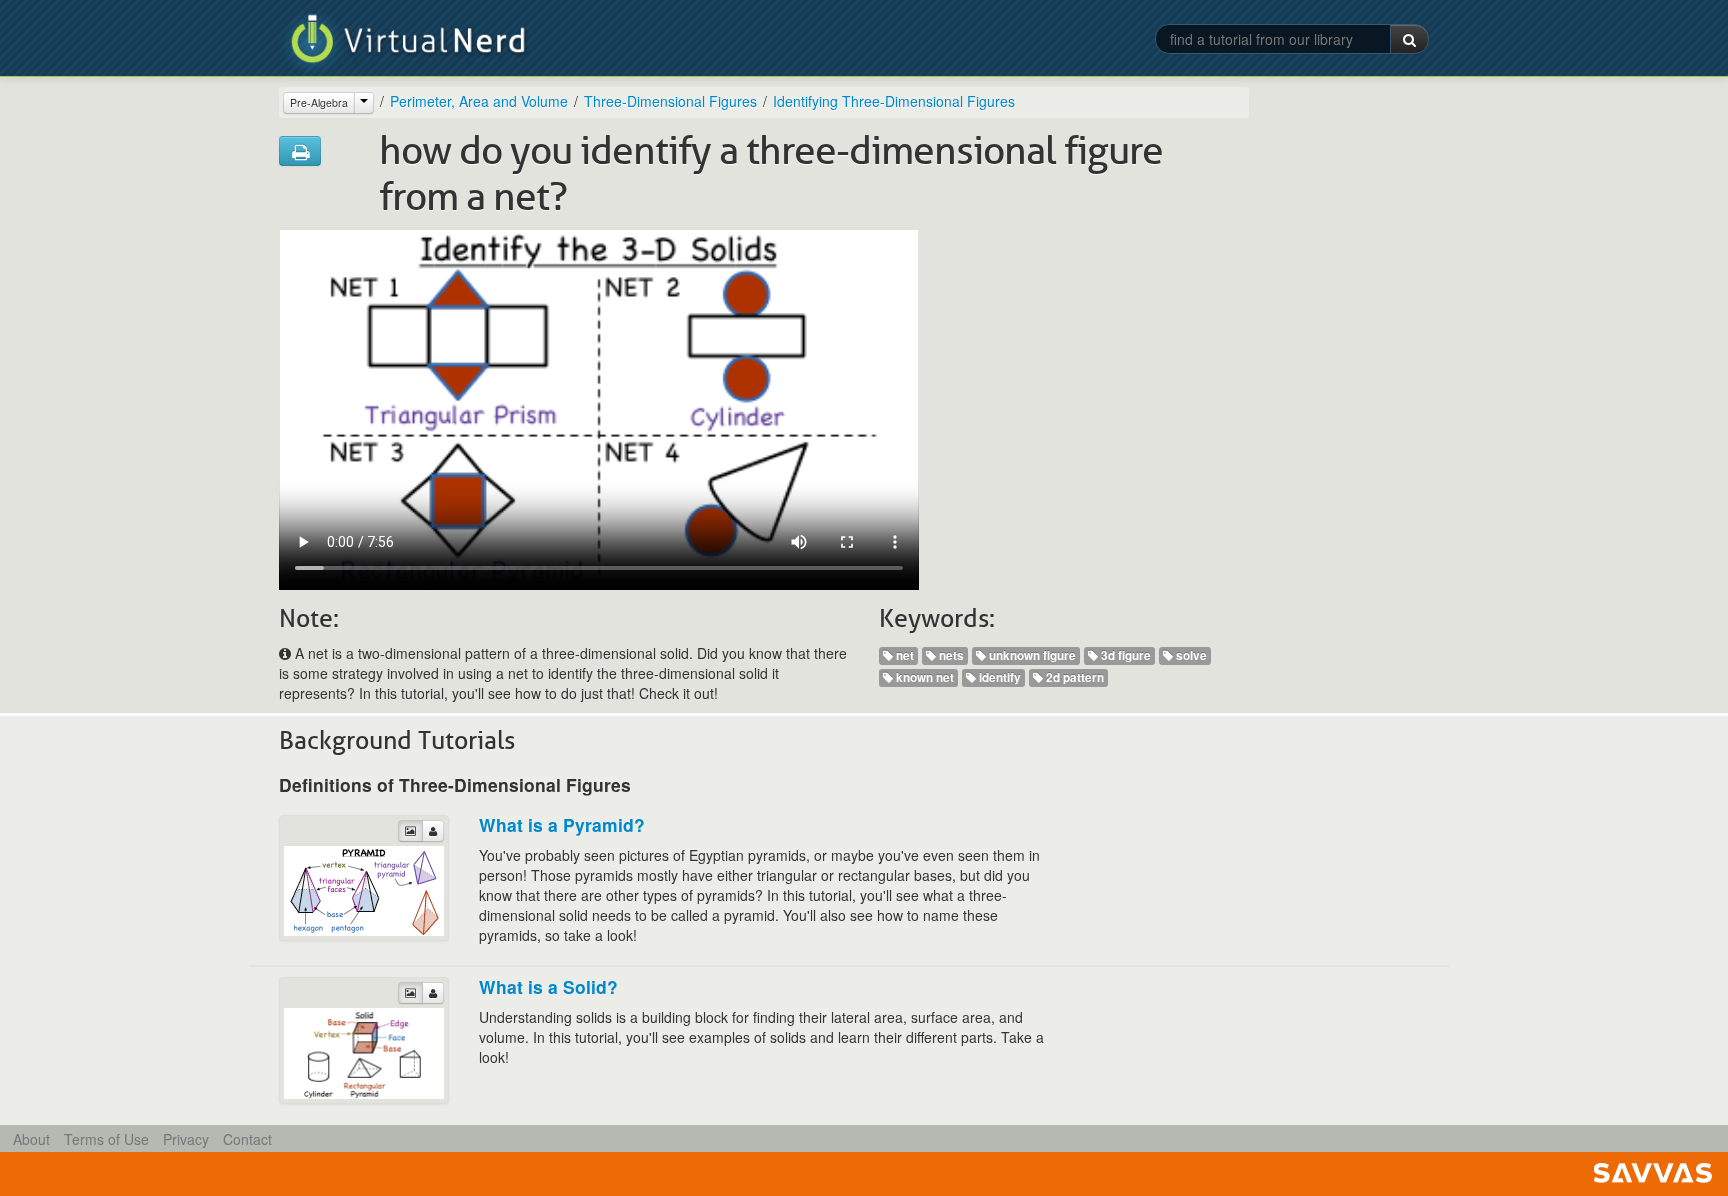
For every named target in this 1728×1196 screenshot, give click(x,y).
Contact (247, 1139)
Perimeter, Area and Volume (479, 101)
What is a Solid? (548, 986)
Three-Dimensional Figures (670, 101)
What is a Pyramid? (562, 824)
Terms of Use (106, 1139)
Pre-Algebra (319, 102)
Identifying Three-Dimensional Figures (894, 101)
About (31, 1139)
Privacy (186, 1139)
